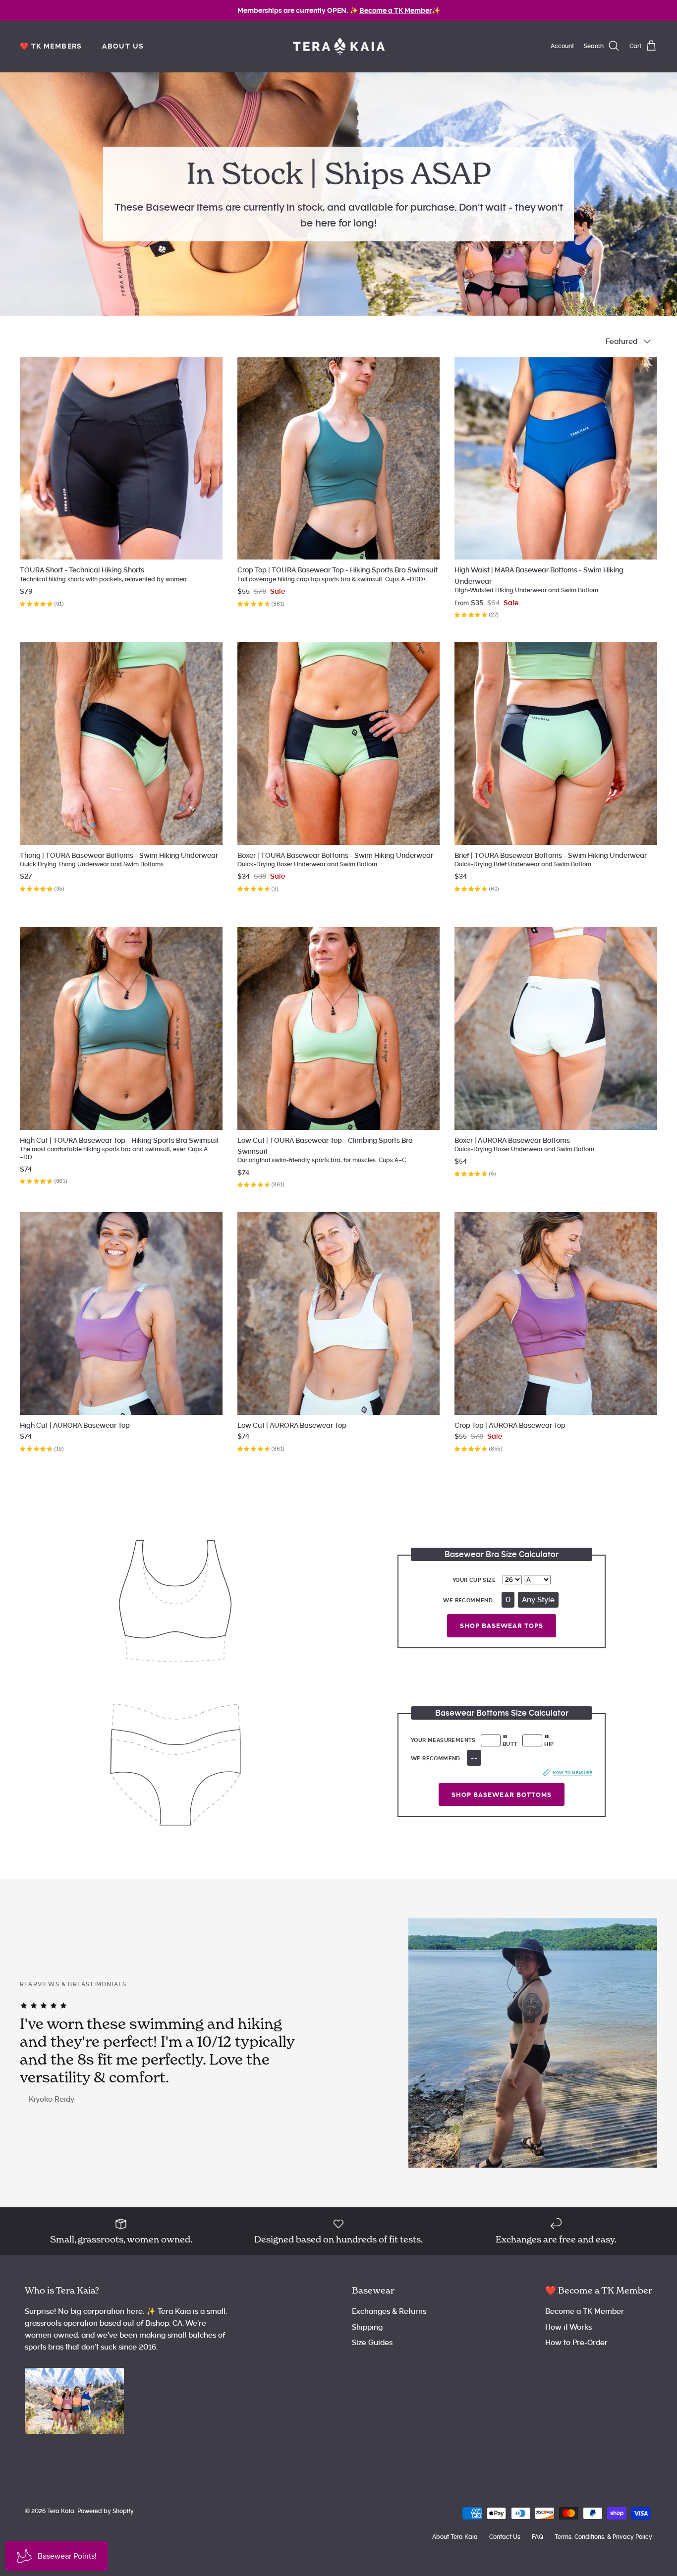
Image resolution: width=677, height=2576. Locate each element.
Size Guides (372, 2343)
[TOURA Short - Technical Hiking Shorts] (121, 459)
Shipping (367, 2327)
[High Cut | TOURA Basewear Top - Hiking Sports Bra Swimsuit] (121, 1029)
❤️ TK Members (51, 46)
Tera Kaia (61, 2511)
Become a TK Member (585, 2311)
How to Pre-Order (576, 2343)
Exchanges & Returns (389, 2311)
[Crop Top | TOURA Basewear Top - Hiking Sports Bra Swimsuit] (339, 459)
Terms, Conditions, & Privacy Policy (603, 2537)
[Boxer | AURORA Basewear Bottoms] (556, 1029)
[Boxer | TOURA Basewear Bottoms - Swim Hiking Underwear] (339, 744)
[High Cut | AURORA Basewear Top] (121, 1314)
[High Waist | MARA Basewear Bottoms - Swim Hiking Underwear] (556, 459)
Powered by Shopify (106, 2511)
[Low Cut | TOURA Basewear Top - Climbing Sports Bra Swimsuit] (339, 1029)
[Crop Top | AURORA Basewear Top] (556, 1314)
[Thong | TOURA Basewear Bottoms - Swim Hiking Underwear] (121, 744)
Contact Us (505, 2537)
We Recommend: (469, 1600)
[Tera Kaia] (339, 46)
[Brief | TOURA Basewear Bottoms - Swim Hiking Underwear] (556, 744)
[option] (338, 2043)
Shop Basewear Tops (502, 1626)
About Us (123, 46)
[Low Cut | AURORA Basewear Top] (339, 1314)
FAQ (537, 2537)
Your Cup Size (474, 1580)
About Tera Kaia (455, 2537)
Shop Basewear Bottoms (502, 1795)
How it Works (568, 2327)
